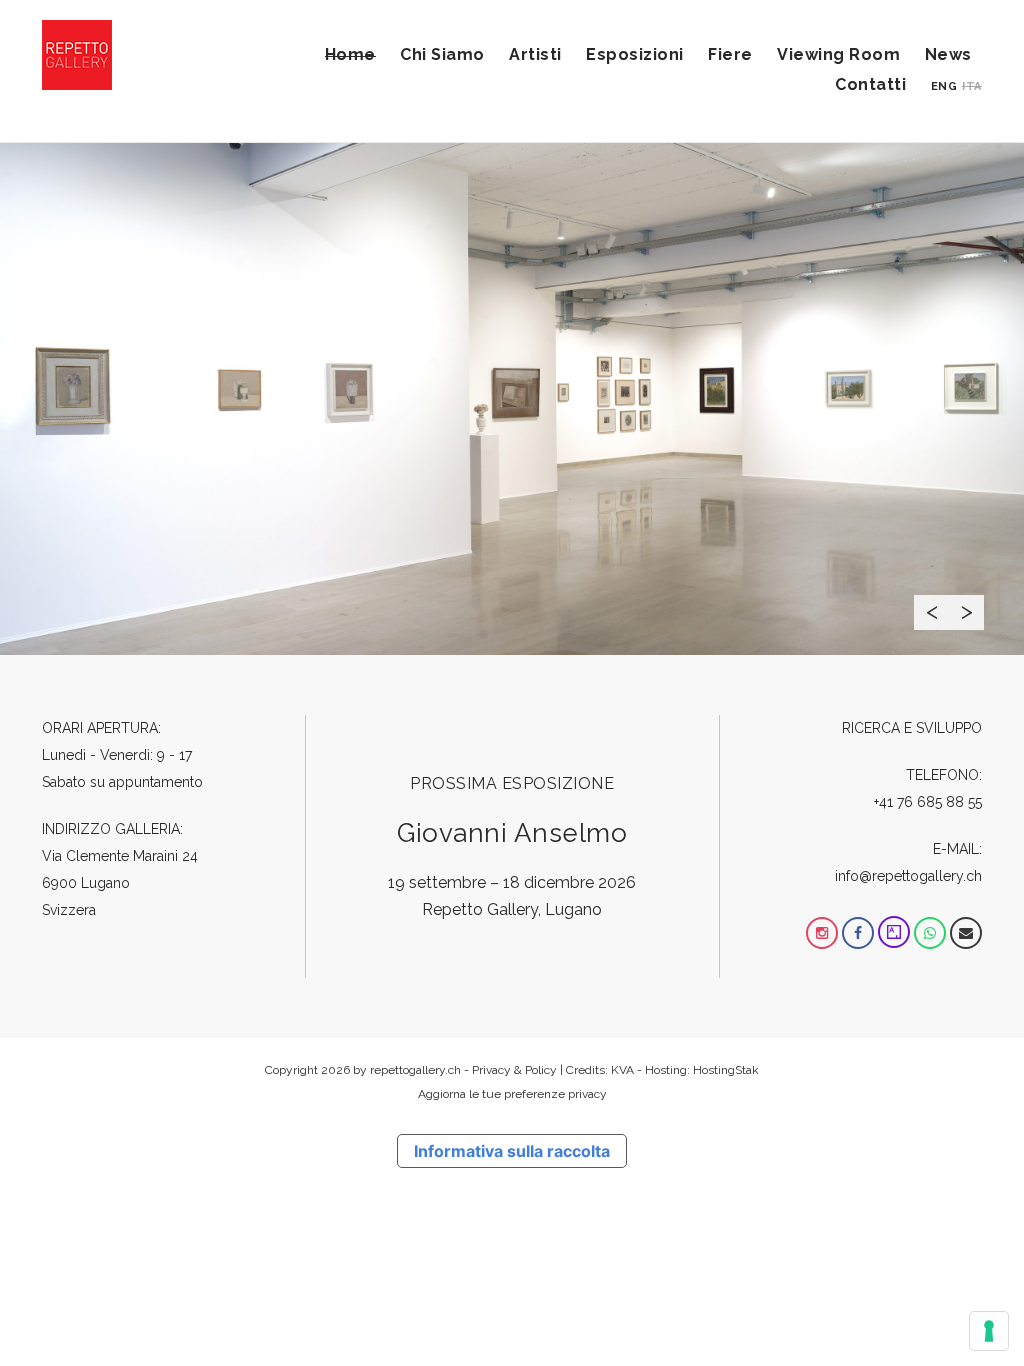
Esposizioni (635, 54)
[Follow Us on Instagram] (822, 933)
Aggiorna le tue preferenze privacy (512, 1094)
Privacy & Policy (514, 1070)
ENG (944, 86)
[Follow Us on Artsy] (894, 933)
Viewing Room (838, 54)
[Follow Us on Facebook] (858, 933)
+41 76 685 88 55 (928, 802)
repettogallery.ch (415, 1070)
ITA (972, 86)
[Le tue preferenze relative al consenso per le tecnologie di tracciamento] (989, 1331)
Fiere (730, 54)
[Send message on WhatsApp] (930, 933)
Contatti (870, 84)
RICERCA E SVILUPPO (912, 728)
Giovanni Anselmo (512, 833)
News (948, 54)
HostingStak (726, 1070)
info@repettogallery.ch (908, 876)
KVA (622, 1070)
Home (350, 54)
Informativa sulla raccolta (512, 1151)
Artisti (535, 54)
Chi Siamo (442, 54)
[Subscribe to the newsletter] (966, 933)
